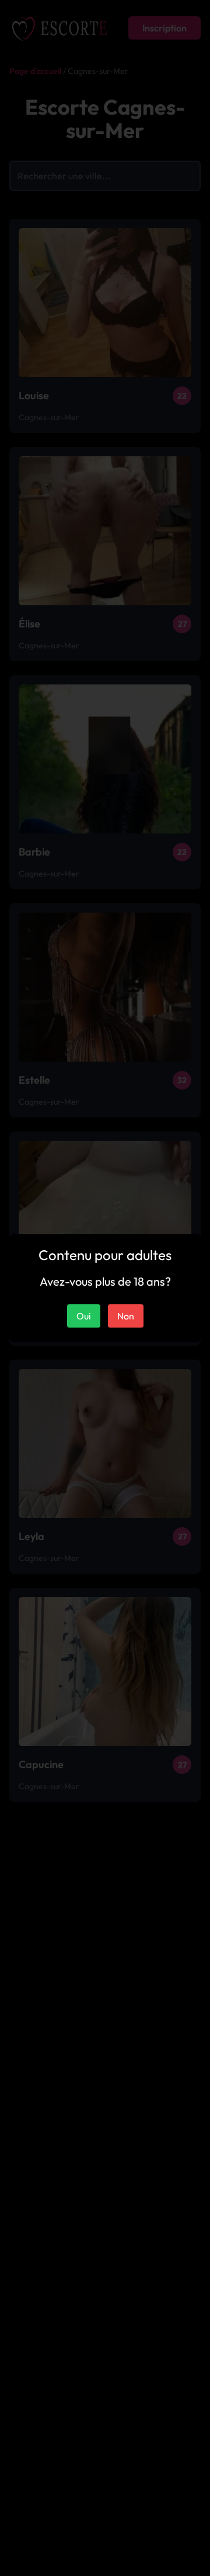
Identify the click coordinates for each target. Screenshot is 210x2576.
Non (126, 1316)
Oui (84, 1316)
